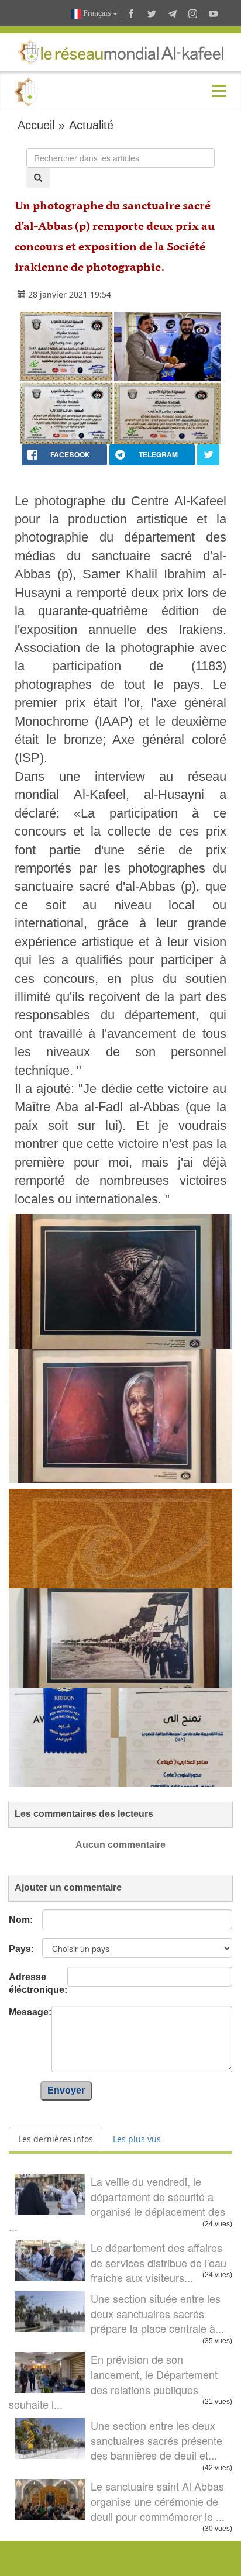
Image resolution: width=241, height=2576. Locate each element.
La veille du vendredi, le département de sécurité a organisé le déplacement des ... (117, 2204)
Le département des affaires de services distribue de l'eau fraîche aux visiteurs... (159, 2262)
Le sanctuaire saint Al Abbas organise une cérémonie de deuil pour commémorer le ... (158, 2501)
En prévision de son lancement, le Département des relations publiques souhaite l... (113, 2382)
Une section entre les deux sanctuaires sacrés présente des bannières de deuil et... (156, 2440)
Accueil (36, 125)
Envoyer (66, 2090)
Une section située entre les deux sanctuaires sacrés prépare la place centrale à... (157, 2313)
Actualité (91, 125)
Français (97, 13)
